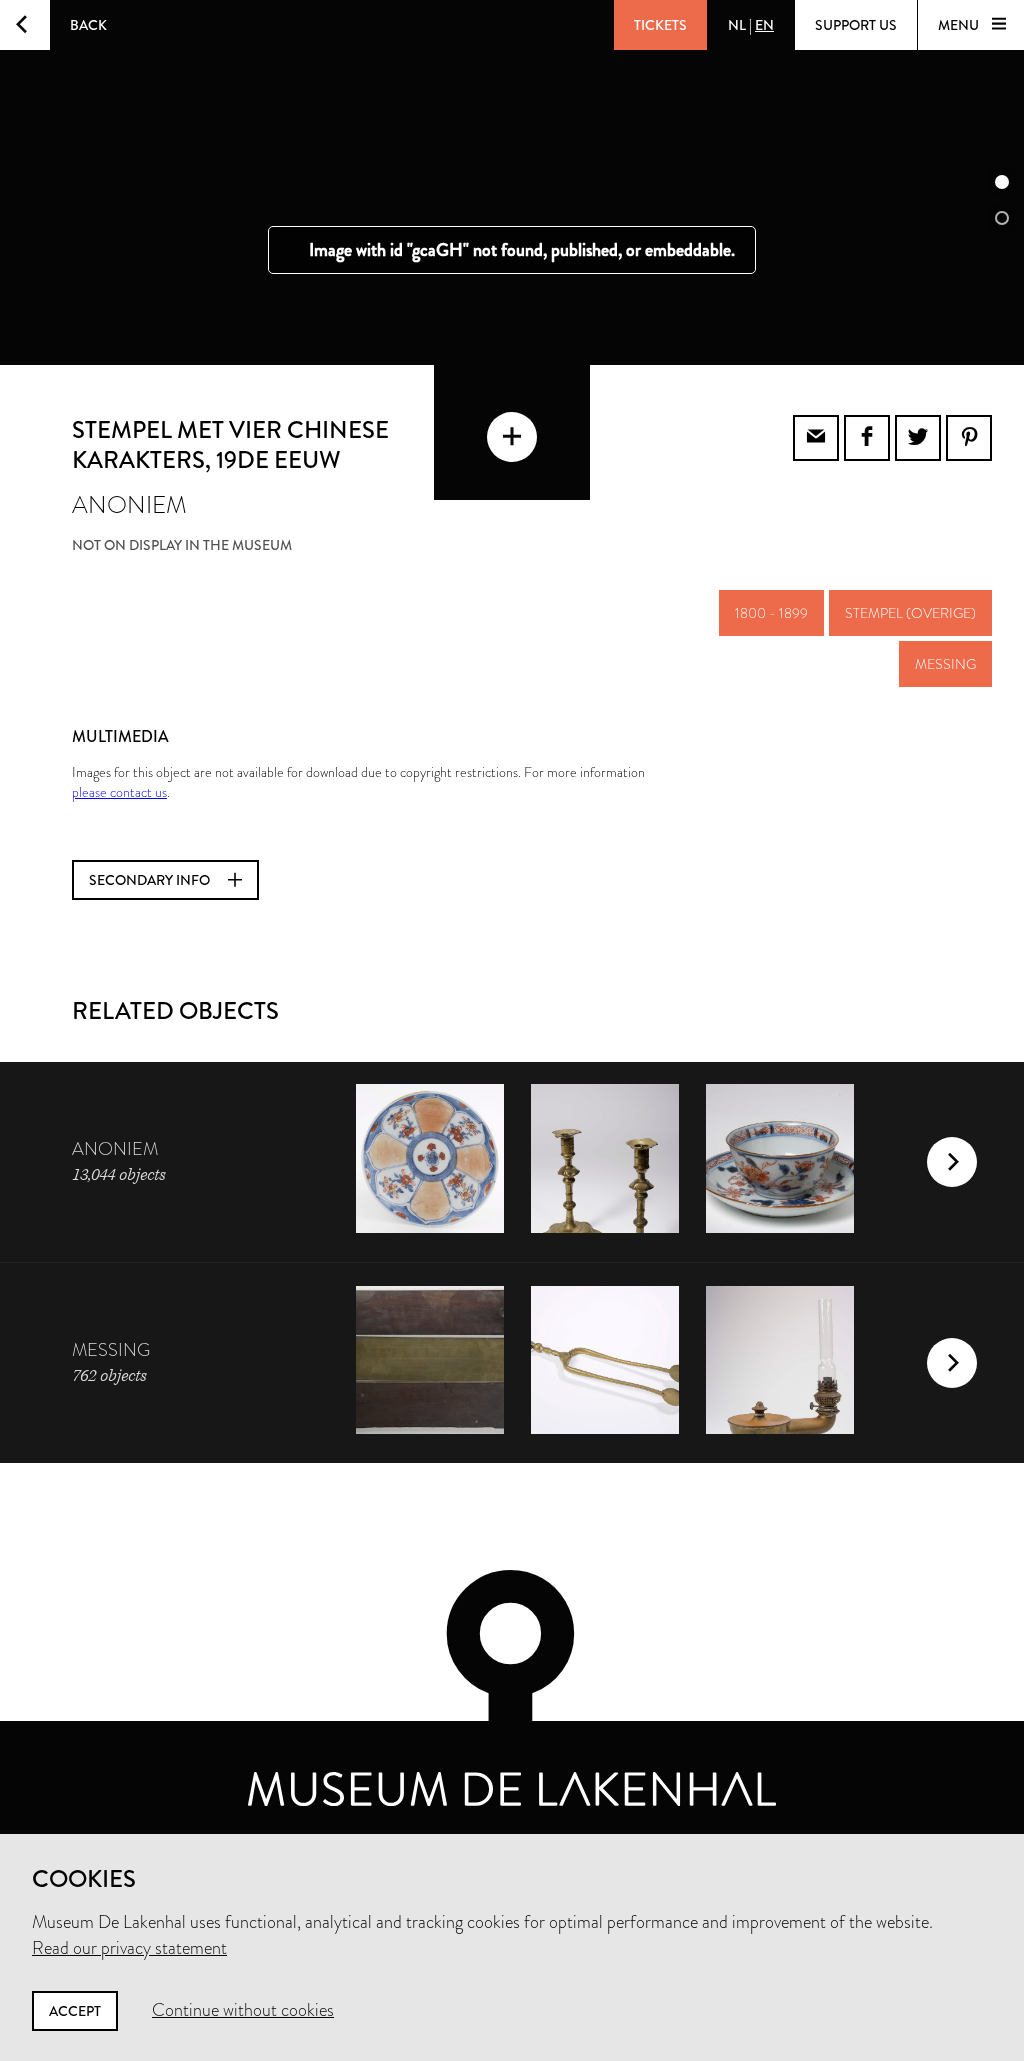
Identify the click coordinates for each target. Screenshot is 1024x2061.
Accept (75, 2011)
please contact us (119, 792)
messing (945, 664)
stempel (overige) (910, 613)
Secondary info (151, 880)
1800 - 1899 (771, 613)
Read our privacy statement (129, 1948)
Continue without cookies (243, 2010)
